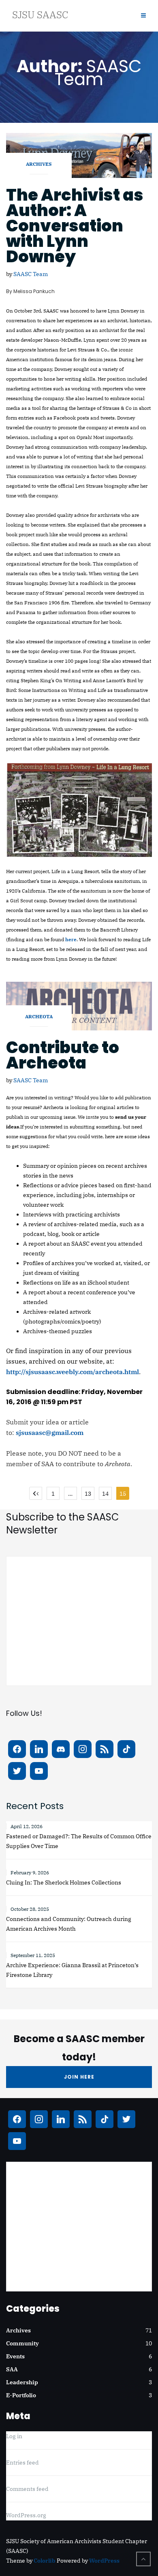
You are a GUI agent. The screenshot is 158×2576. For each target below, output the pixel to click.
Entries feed (22, 2463)
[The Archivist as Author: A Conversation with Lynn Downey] (79, 155)
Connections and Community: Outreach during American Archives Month (69, 1924)
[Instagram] (83, 1749)
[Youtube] (39, 1771)
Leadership (22, 2382)
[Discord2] (61, 1749)
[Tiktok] (126, 1749)
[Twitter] (17, 1771)
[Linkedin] (39, 1749)
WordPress (104, 2561)
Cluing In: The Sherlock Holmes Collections (64, 1882)
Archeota (39, 1016)
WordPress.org (26, 2515)
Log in (14, 2436)
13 (88, 1494)
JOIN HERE (79, 2077)
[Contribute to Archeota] (79, 1005)
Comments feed (27, 2489)
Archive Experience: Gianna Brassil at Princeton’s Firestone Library (72, 1970)
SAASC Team (31, 274)
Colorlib (45, 2561)
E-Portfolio (21, 2395)
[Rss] (105, 1749)
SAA (12, 2369)
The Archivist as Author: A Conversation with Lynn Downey (75, 226)
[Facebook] (17, 1749)
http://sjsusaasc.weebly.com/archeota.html (73, 1372)
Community (22, 2343)
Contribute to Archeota (63, 1055)
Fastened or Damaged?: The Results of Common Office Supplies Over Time (79, 1841)
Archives (39, 164)
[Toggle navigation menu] (143, 16)
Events (15, 2356)
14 (105, 1494)
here (71, 939)
